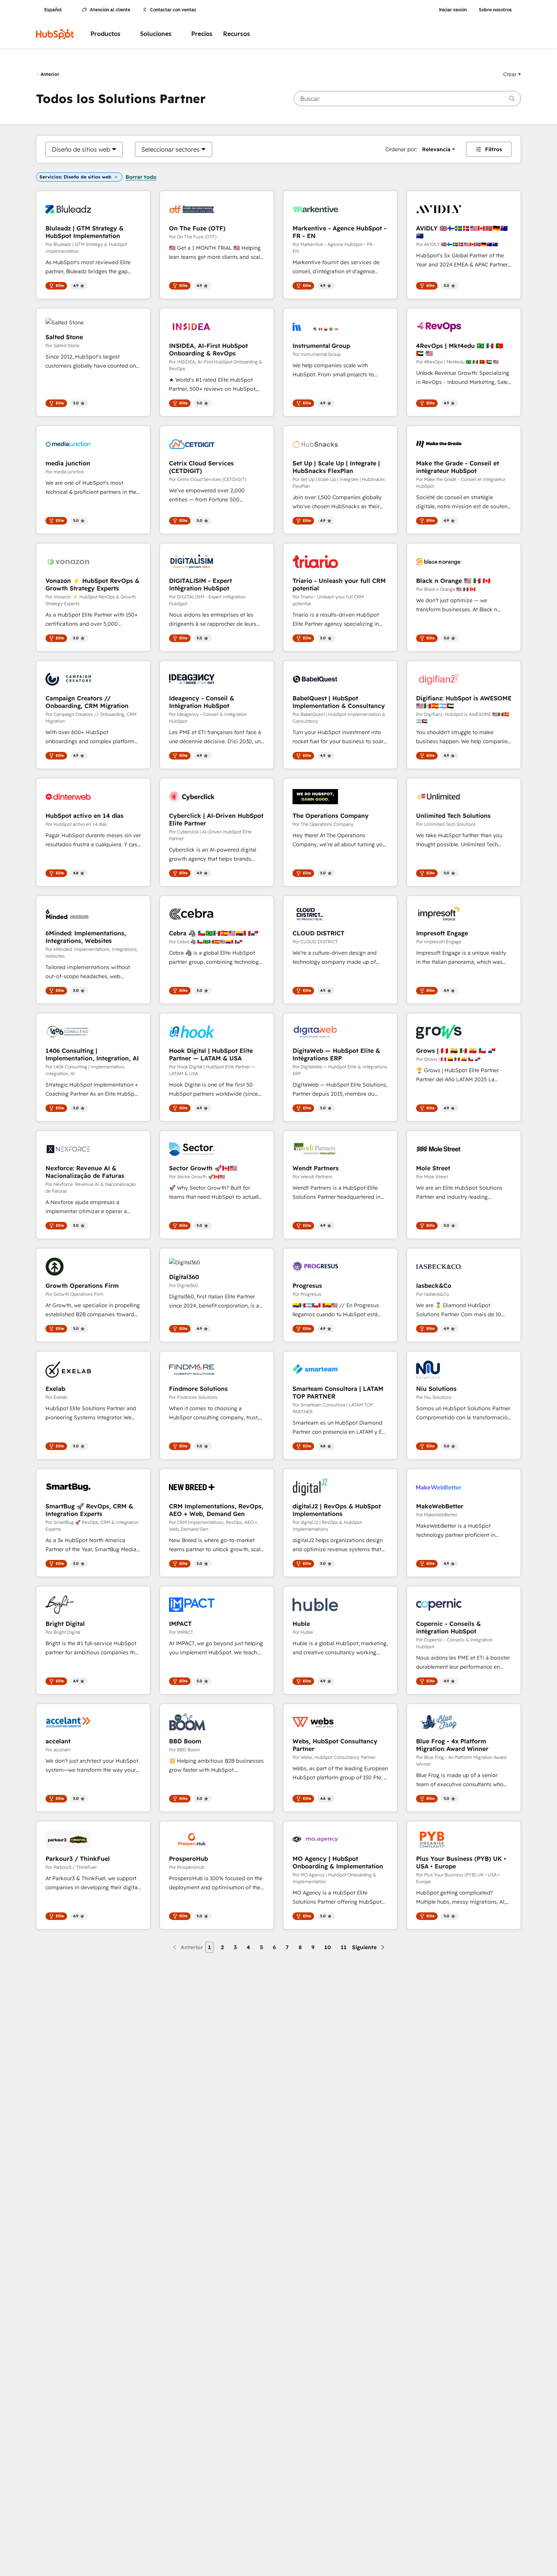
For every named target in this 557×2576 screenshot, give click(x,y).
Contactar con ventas (173, 10)
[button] (512, 74)
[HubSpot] (55, 34)
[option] (81, 149)
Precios (202, 34)
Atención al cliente (110, 10)
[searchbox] (407, 99)
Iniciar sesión (453, 10)
